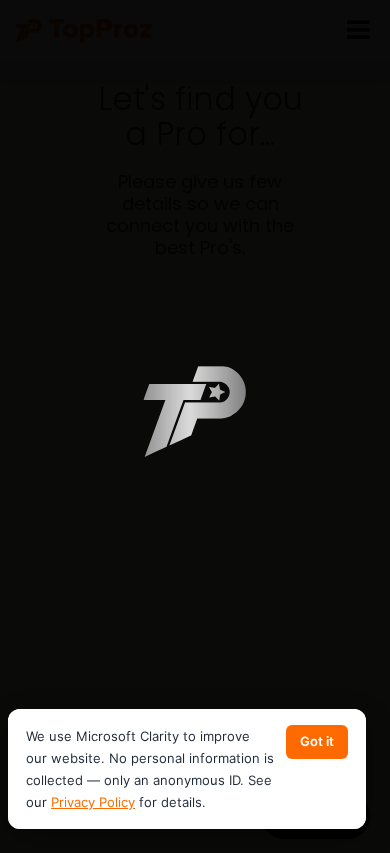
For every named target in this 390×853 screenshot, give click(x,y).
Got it (317, 741)
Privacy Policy (93, 802)
